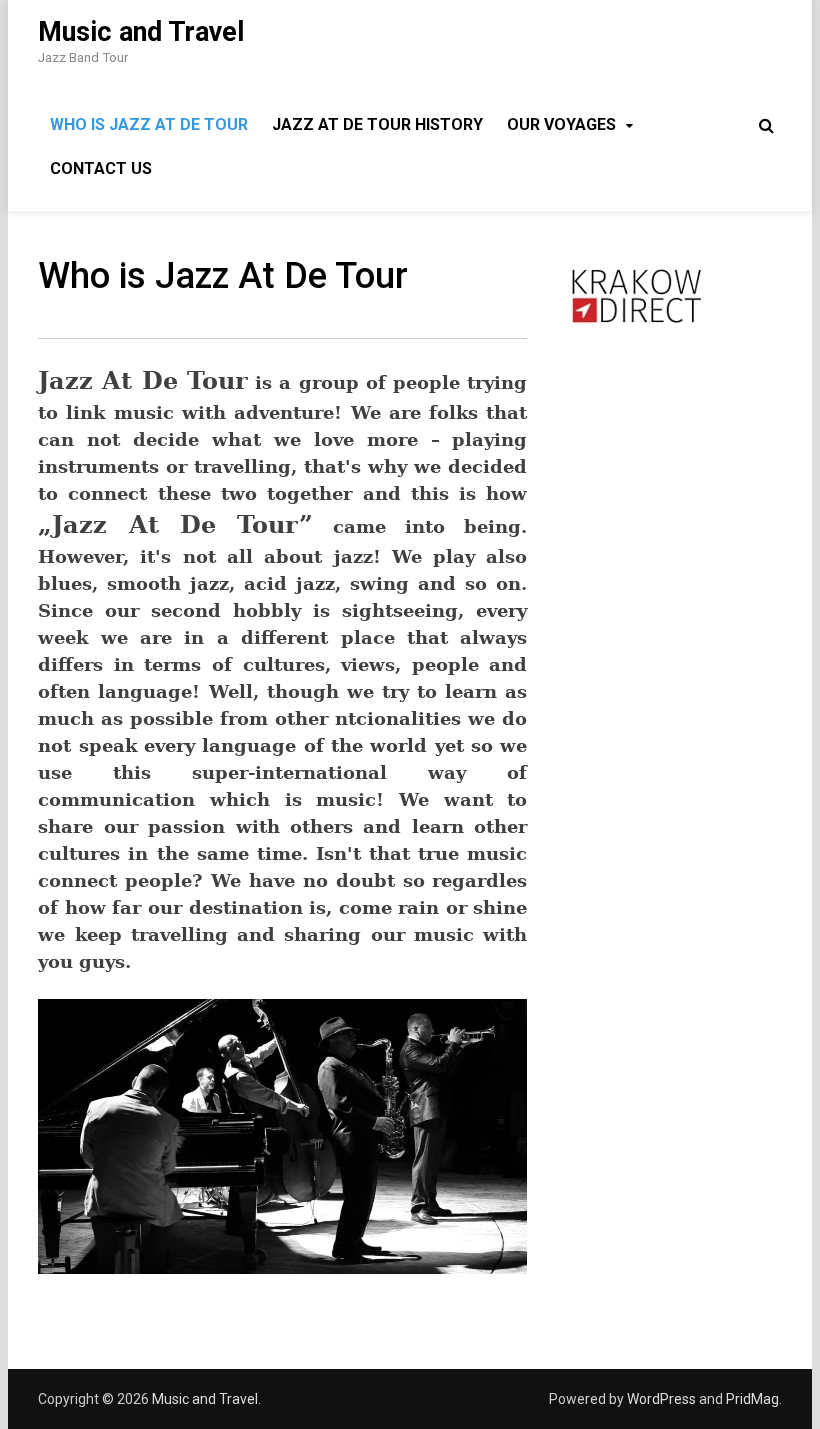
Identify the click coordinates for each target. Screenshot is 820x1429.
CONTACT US (101, 168)
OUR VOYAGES (561, 124)
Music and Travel (141, 32)
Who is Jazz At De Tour (149, 124)
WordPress (661, 1399)
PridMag (752, 1399)
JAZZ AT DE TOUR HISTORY (377, 124)
